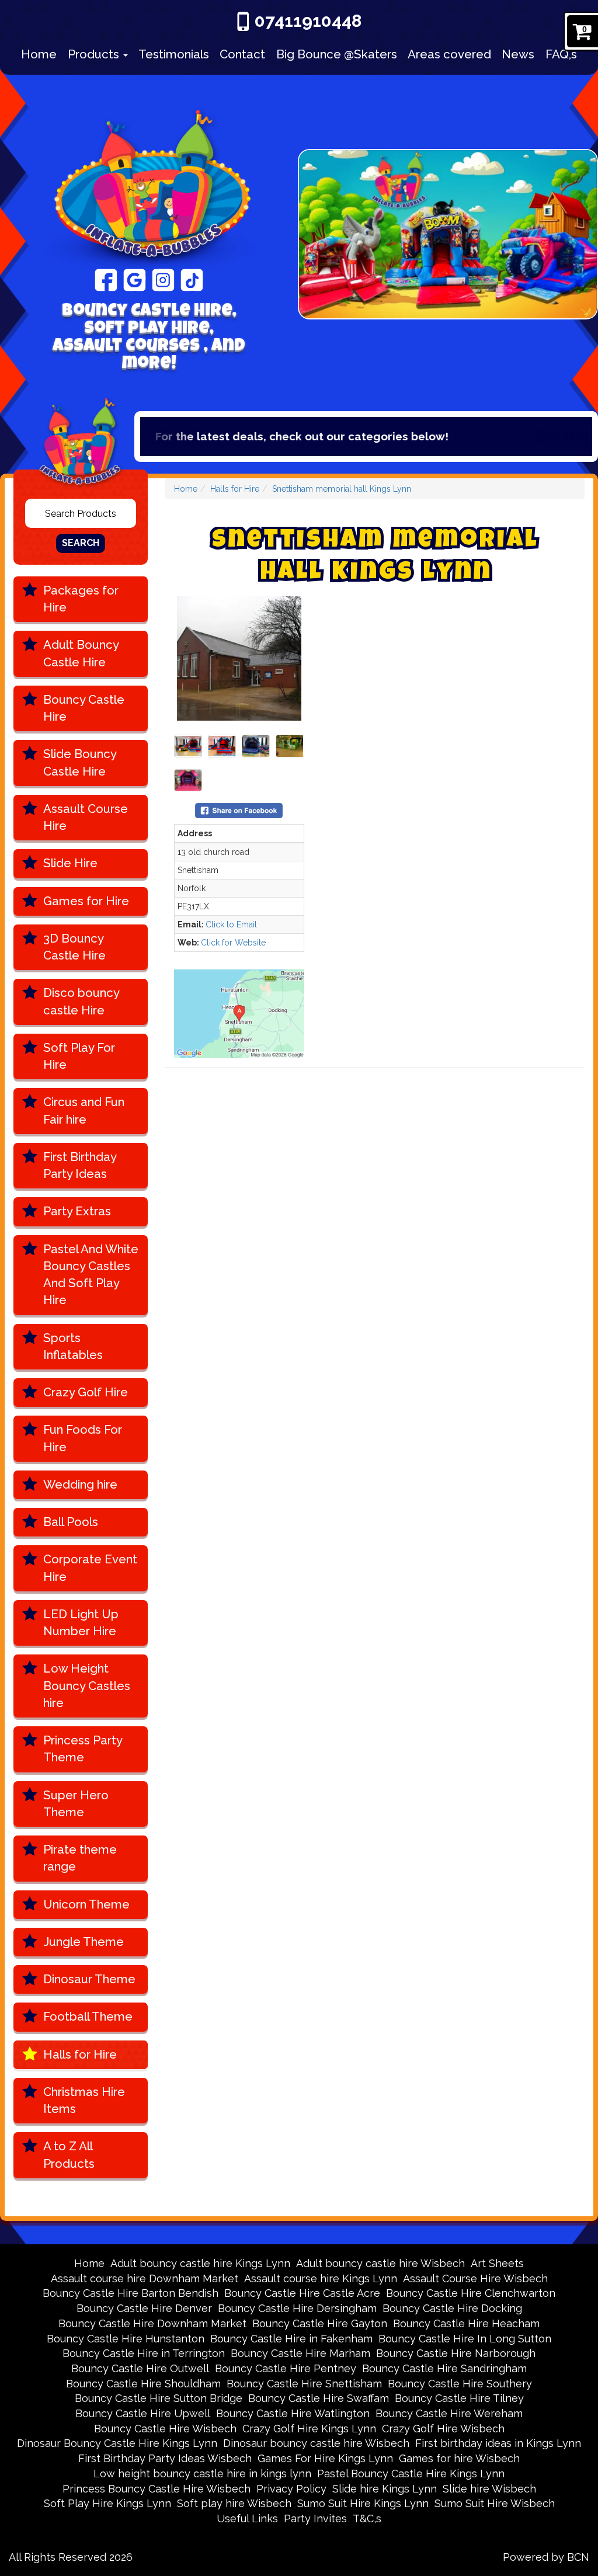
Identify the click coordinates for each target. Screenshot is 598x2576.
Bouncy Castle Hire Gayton (320, 2323)
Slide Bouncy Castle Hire (80, 762)
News (518, 54)
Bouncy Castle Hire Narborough (456, 2353)
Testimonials (174, 54)
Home (39, 54)
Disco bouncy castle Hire (81, 1001)
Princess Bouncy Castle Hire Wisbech (157, 2489)
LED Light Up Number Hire (81, 1623)
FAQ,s (561, 54)
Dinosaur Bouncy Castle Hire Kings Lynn (117, 2443)
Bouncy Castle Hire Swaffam (319, 2398)
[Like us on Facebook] (106, 279)
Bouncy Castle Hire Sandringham (444, 2368)
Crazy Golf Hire (86, 1392)
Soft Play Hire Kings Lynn (107, 2503)
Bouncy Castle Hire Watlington (293, 2413)
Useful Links (247, 2518)
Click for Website (233, 943)
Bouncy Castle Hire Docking (452, 2308)
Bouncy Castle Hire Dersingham (297, 2308)
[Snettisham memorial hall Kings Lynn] (239, 658)
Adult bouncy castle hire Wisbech (380, 2263)
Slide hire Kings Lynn (385, 2489)
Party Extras (77, 1211)
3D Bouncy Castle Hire (74, 947)
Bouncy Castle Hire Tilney (459, 2398)
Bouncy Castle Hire (84, 708)
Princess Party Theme (83, 1749)
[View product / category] (448, 235)
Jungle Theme (84, 1942)
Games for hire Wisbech (459, 2458)
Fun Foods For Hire (83, 1438)
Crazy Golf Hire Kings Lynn (309, 2429)
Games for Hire (86, 901)
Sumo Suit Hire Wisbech (495, 2503)
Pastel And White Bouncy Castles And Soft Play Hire (91, 1275)
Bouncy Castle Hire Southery (460, 2384)
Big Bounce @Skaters (337, 54)
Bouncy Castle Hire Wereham (449, 2413)
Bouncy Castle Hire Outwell (140, 2368)
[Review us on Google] (135, 279)
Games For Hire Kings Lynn (325, 2458)
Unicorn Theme (86, 1904)
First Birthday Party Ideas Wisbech (165, 2458)
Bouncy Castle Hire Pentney (286, 2368)
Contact (242, 54)
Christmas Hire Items (84, 2100)
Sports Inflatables (73, 1346)
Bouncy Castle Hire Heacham (466, 2323)
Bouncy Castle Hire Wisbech (165, 2429)
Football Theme (88, 2017)
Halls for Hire (80, 2054)
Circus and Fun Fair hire (84, 1110)
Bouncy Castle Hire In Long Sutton (465, 2339)
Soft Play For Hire (79, 1056)
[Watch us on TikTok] (192, 279)
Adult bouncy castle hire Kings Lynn (200, 2263)
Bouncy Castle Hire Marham (300, 2353)
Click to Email (231, 924)
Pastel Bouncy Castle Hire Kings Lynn (411, 2474)
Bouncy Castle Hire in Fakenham (291, 2339)
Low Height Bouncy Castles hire (87, 1686)
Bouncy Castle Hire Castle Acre (302, 2293)
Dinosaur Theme (89, 1979)
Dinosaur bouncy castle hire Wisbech (316, 2443)
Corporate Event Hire (90, 1568)
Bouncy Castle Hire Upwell (143, 2413)
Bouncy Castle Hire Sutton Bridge (159, 2398)
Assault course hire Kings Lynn (321, 2278)
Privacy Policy (291, 2489)
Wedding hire (80, 1485)
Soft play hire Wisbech (234, 2503)
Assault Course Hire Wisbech (475, 2278)
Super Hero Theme (76, 1804)
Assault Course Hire (86, 817)
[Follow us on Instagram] (163, 279)
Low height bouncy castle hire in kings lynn (202, 2474)
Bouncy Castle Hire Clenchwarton (471, 2293)
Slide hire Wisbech (489, 2489)
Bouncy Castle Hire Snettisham (304, 2384)
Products (95, 54)
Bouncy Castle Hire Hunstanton (126, 2339)
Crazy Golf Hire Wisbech (443, 2429)
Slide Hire (70, 863)
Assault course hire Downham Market (145, 2278)
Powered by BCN (546, 2557)
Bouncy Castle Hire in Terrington (144, 2353)
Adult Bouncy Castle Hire (81, 653)
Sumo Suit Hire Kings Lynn (363, 2503)
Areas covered (449, 54)
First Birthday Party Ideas (80, 1165)
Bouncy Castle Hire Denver (144, 2308)
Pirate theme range (80, 1858)
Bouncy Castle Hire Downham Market (152, 2323)
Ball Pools (71, 1522)
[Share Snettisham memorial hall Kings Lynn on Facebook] (239, 809)
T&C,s (367, 2518)
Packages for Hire (81, 599)
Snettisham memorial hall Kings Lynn (342, 489)
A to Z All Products (69, 2155)
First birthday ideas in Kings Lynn (498, 2443)
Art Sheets (497, 2263)
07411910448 (308, 21)
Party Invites (315, 2518)
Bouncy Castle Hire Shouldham (143, 2384)
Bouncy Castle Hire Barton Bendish (131, 2293)
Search (81, 543)
